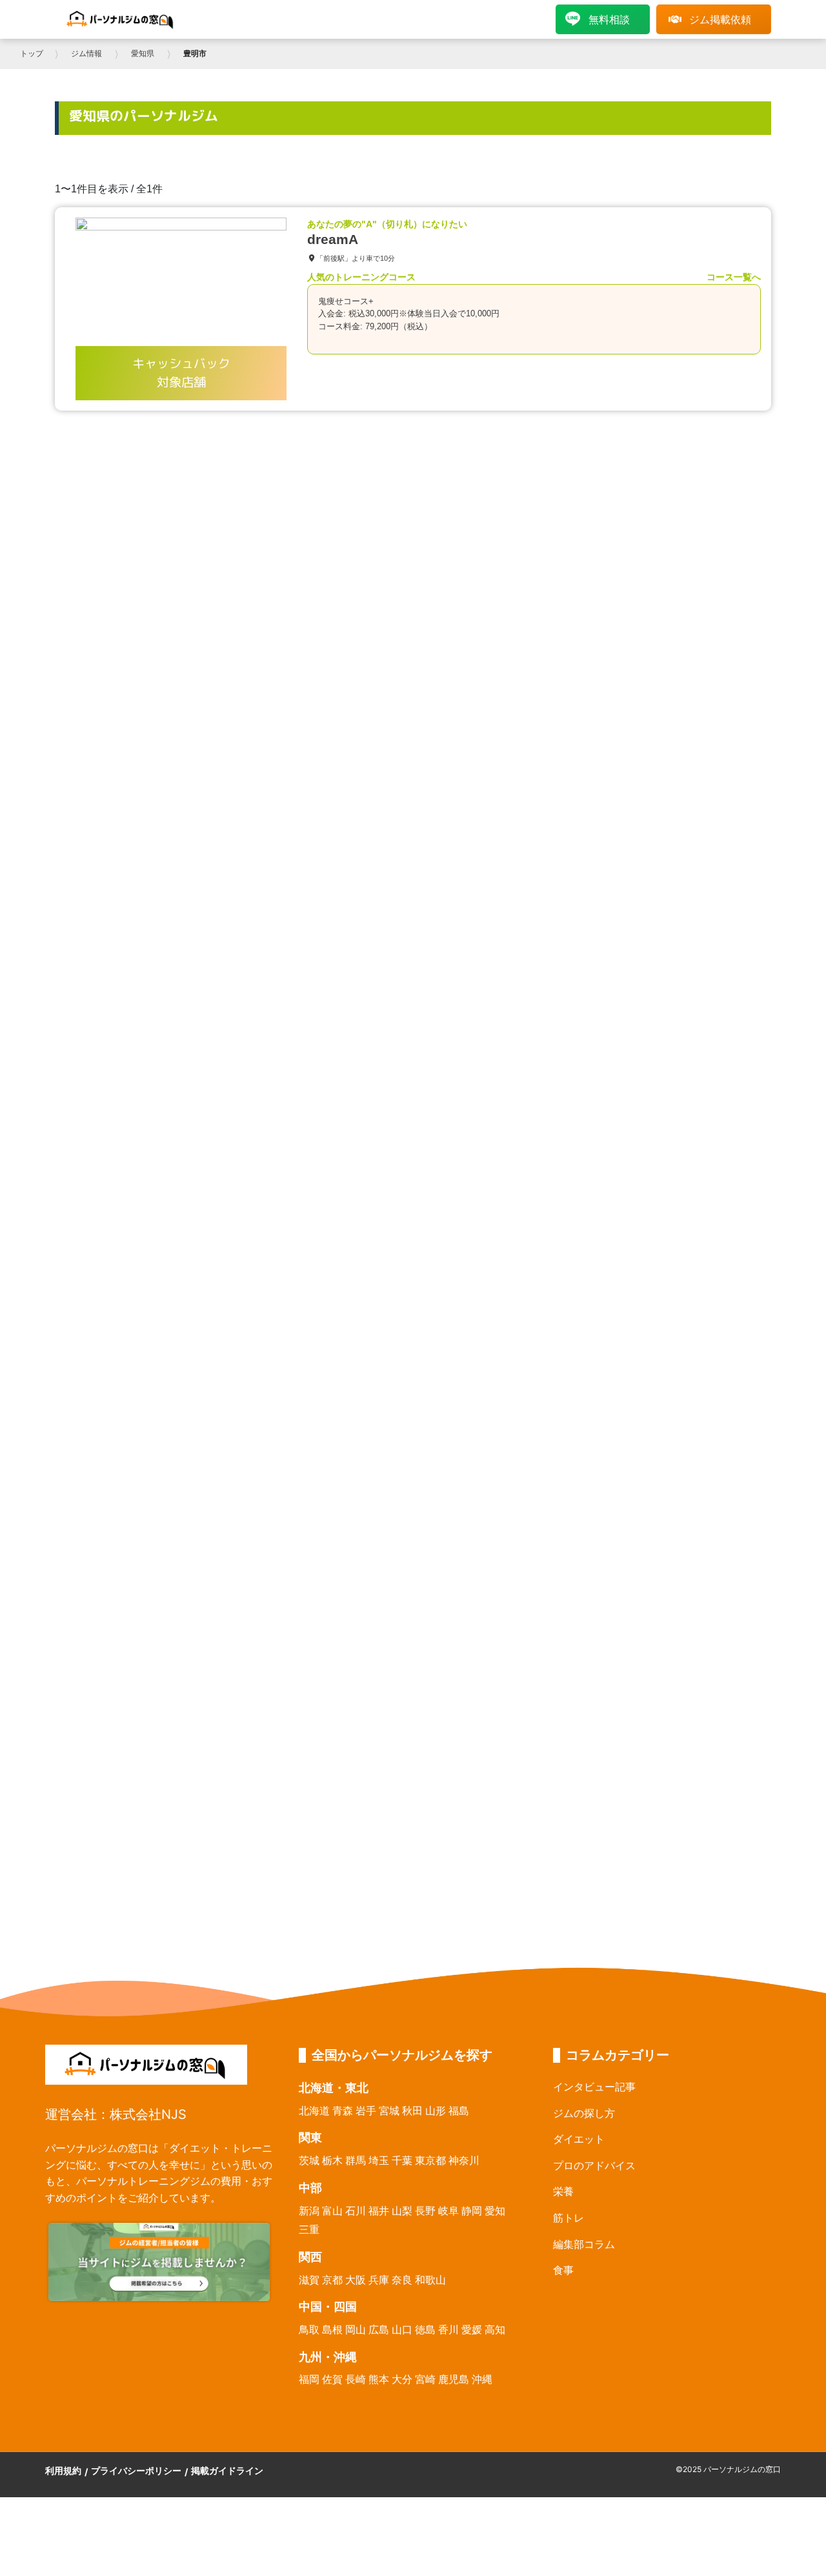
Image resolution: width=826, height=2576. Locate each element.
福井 (379, 2211)
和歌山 (430, 2280)
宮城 (389, 2111)
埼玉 (379, 2160)
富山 (332, 2211)
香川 (448, 2329)
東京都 (430, 2160)
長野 (425, 2211)
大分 (402, 2379)
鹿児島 (454, 2379)
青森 (343, 2111)
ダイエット (579, 2139)
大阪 (356, 2280)
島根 (332, 2329)
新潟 (309, 2211)
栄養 (563, 2191)
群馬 (356, 2160)
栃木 (332, 2160)
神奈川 (464, 2160)
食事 (563, 2270)
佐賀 (332, 2379)
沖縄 (482, 2379)
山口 (402, 2329)
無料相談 (609, 19)
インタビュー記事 (594, 2087)
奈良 (402, 2280)
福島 (459, 2111)
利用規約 (63, 2470)
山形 (436, 2111)
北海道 (314, 2111)
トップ (32, 54)
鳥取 (309, 2329)
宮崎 (425, 2379)
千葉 (402, 2160)
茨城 (309, 2160)
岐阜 (448, 2211)
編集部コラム (584, 2244)
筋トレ (569, 2218)
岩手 (366, 2111)
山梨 (402, 2211)
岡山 (356, 2329)
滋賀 (309, 2280)
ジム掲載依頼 (720, 19)
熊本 (379, 2379)
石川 (356, 2211)
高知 (495, 2329)
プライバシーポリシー (136, 2470)
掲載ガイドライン (227, 2470)
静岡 (472, 2211)
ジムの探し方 (584, 2113)
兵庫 (379, 2280)
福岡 (309, 2379)
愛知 (495, 2211)
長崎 (356, 2379)
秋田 (412, 2111)
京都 (332, 2280)
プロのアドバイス (594, 2165)
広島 (379, 2329)
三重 (309, 2229)
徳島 (425, 2329)
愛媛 (472, 2329)
